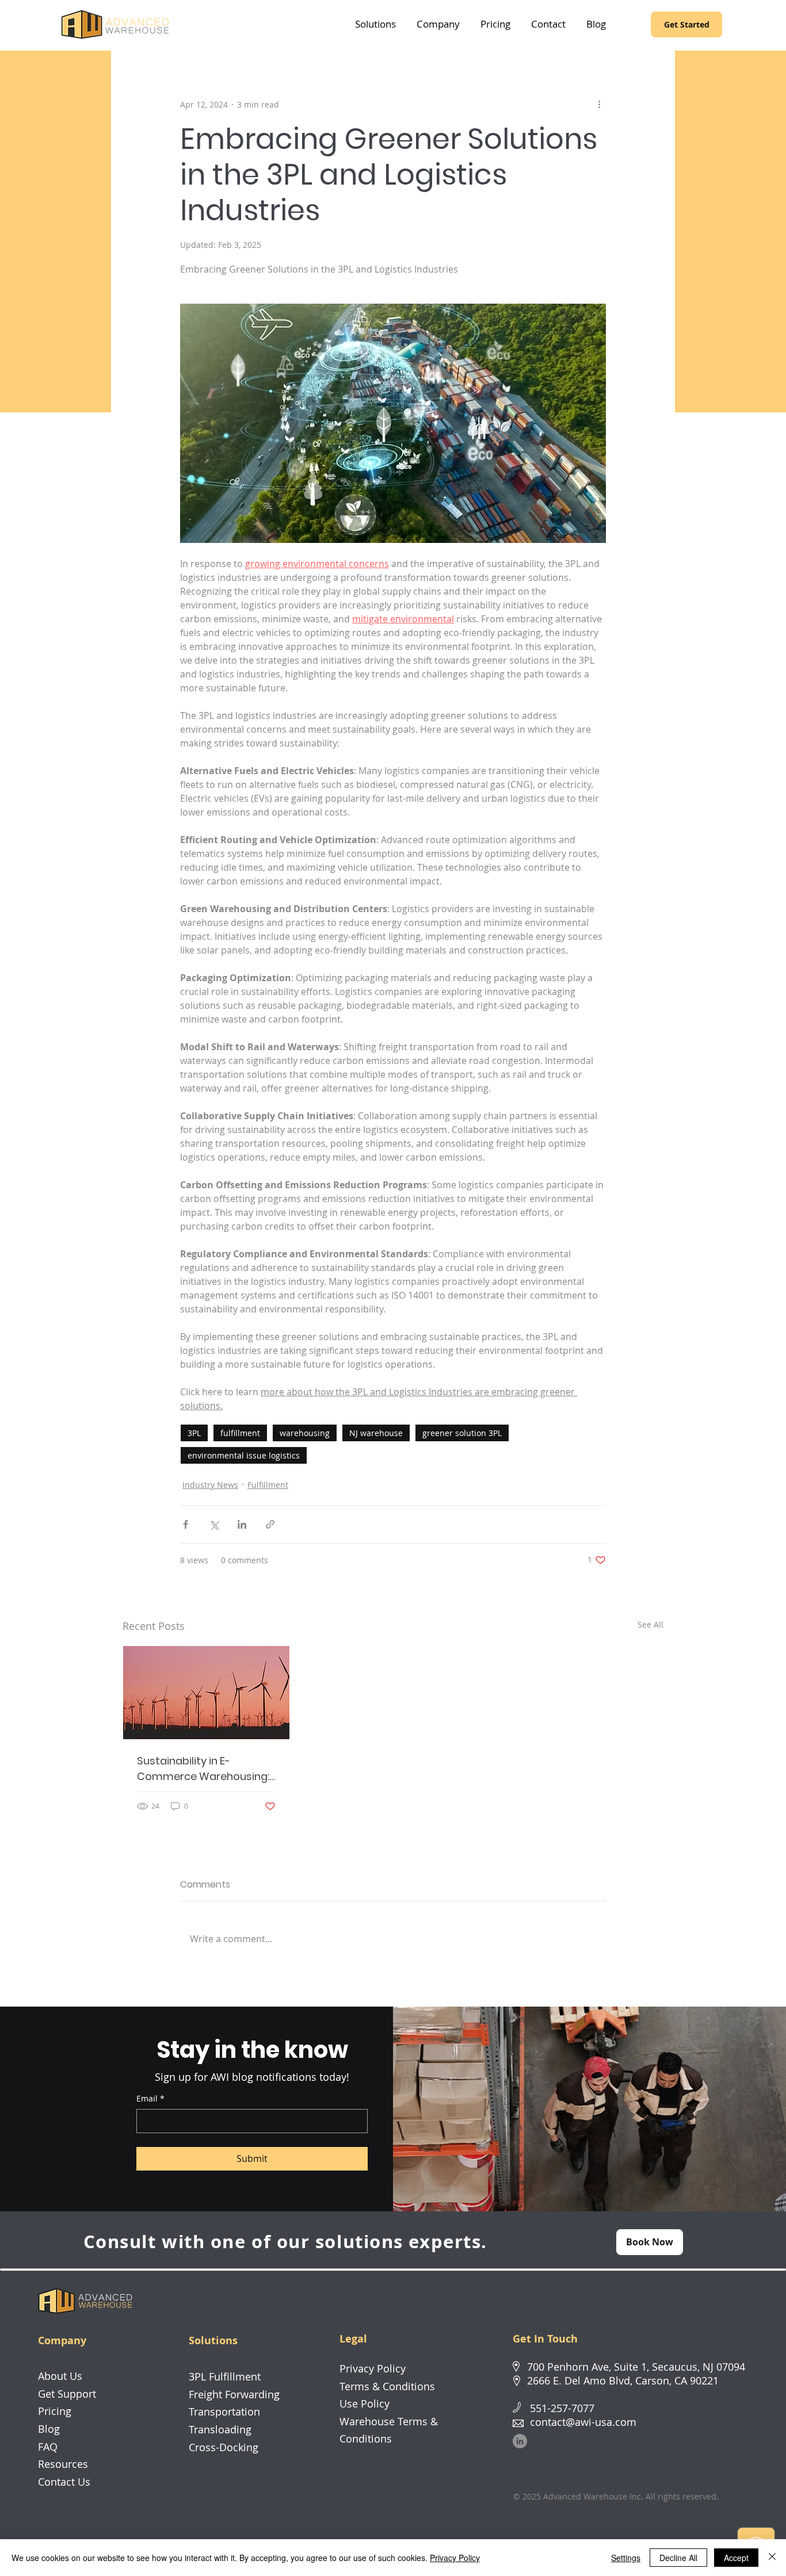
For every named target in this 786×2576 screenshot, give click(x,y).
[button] (375, 24)
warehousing (305, 1433)
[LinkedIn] (520, 2441)
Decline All (678, 2558)
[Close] (772, 2558)
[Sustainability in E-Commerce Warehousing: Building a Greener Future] (206, 1693)
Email (150, 2098)
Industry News (210, 1485)
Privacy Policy (455, 2558)
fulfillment (240, 1433)
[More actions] (599, 104)
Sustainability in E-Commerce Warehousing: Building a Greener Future (203, 1769)
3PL (194, 1433)
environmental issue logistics (244, 1455)
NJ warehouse (376, 1433)
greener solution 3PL (462, 1433)
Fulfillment (268, 1485)
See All (650, 1624)
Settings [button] (626, 2558)
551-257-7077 (562, 2408)
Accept (736, 2558)
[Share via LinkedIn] (242, 1524)
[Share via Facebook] (186, 1524)
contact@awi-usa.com (583, 2422)
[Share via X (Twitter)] (214, 1524)
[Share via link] (270, 1524)
